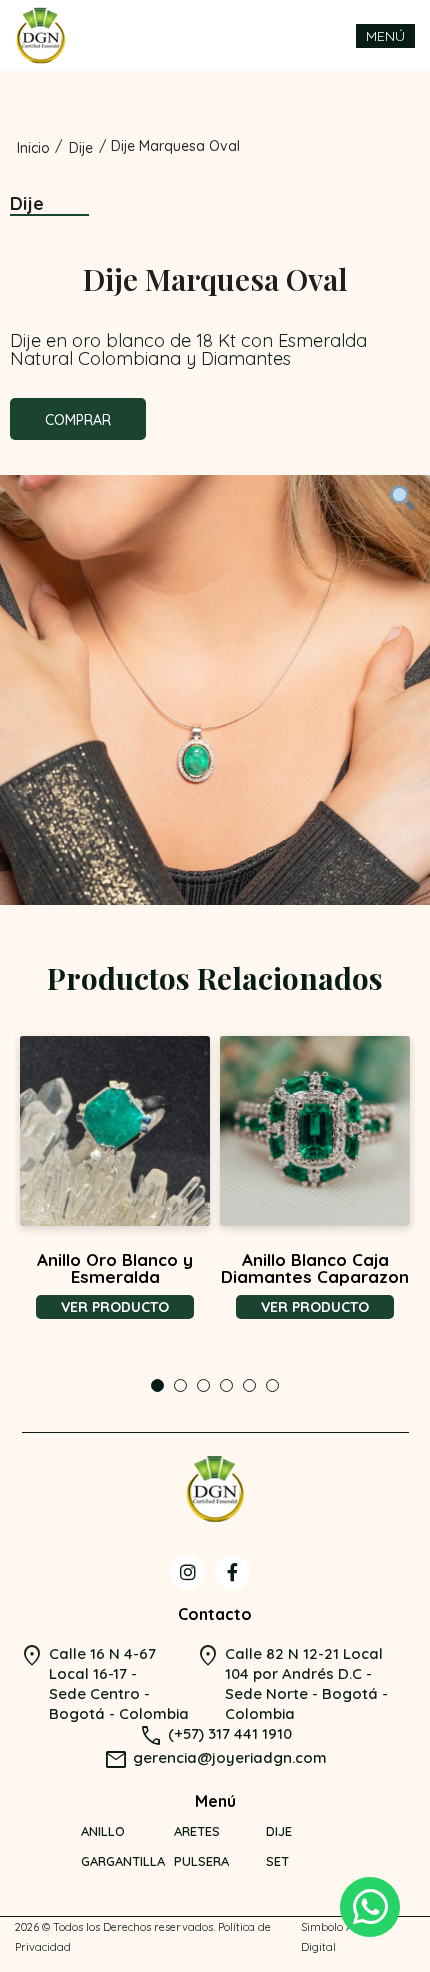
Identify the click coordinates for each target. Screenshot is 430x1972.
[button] (157, 1385)
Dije (81, 148)
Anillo (103, 1831)
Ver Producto (115, 1307)
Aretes (197, 1831)
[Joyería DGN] (40, 35)
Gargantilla (123, 1861)
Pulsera (201, 1861)
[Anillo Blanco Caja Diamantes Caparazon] (315, 1131)
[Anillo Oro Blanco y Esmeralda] (115, 1131)
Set (277, 1861)
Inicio (33, 148)
